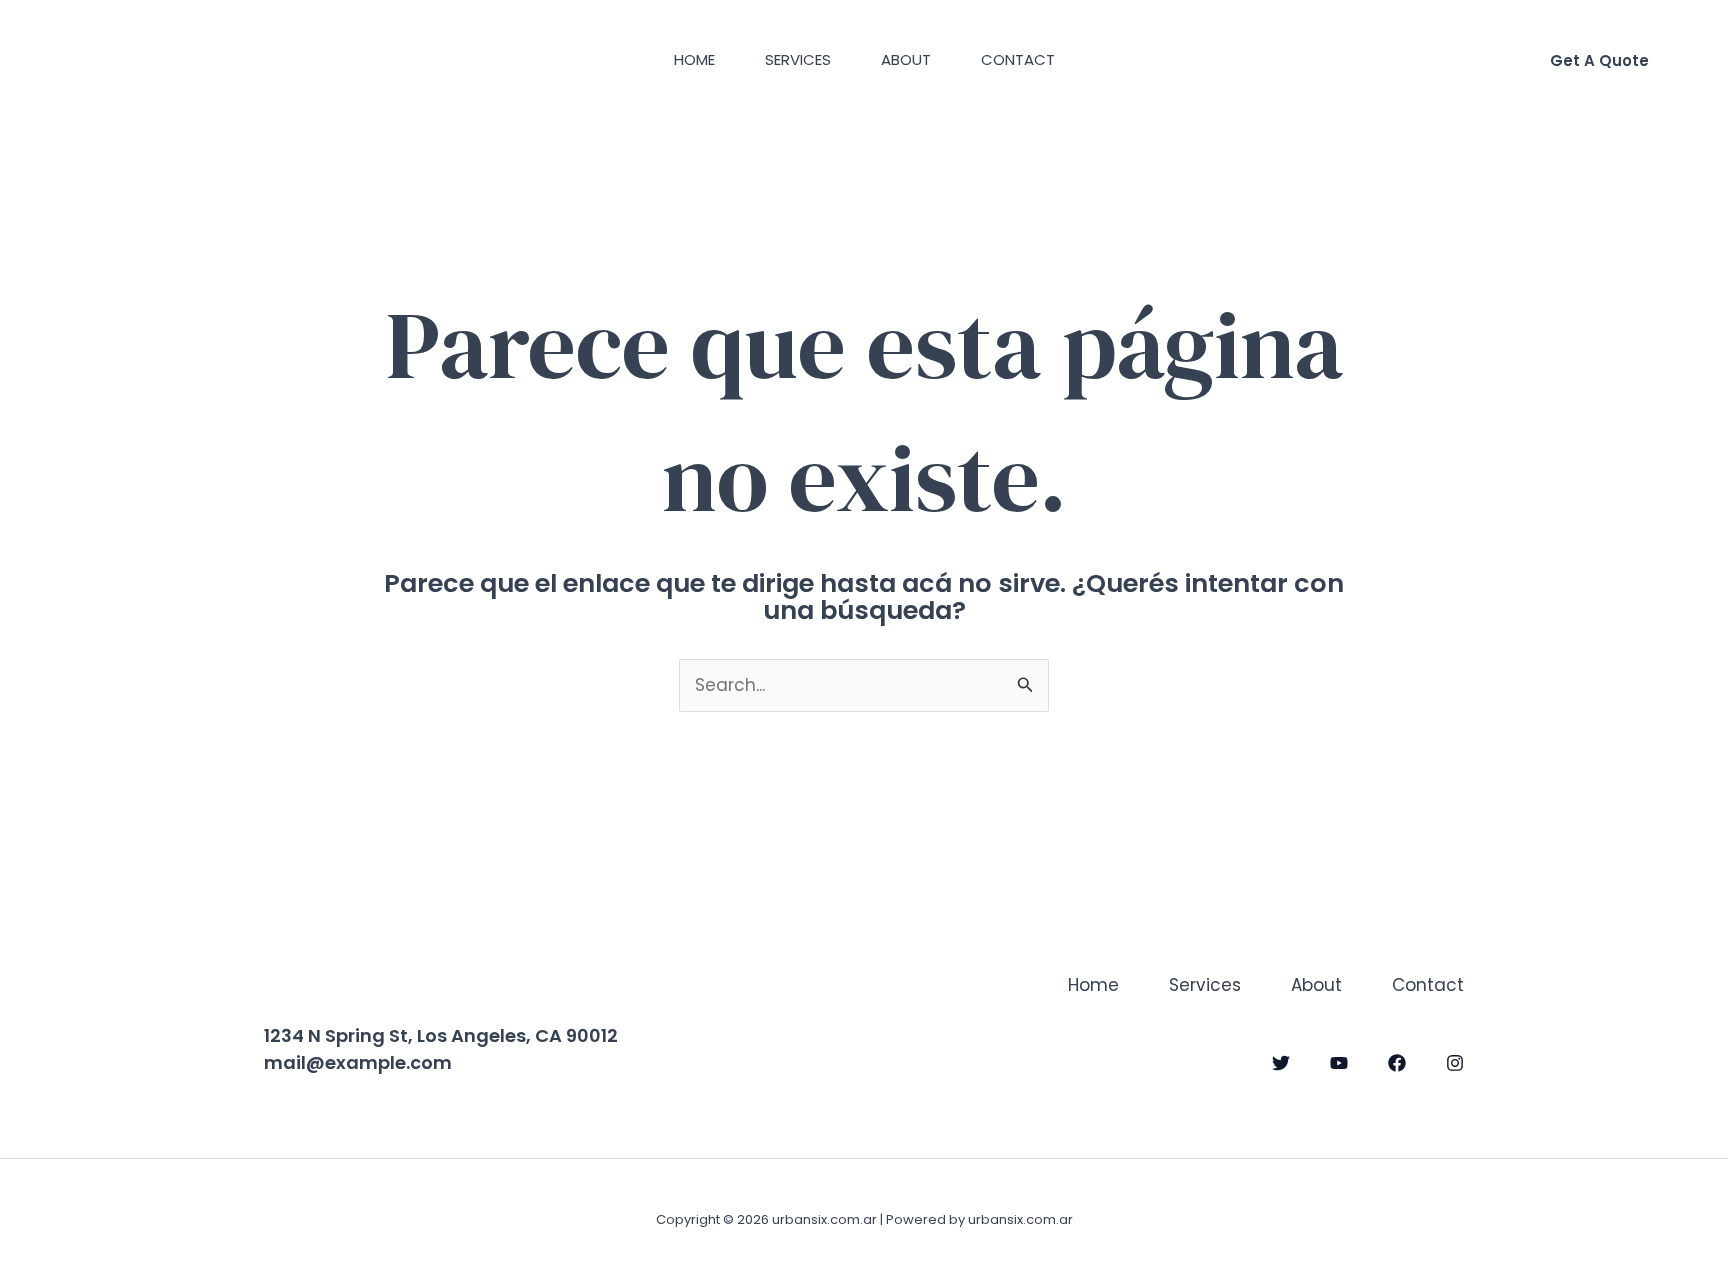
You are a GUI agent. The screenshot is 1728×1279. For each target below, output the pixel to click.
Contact (1018, 59)
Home (694, 59)
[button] (1599, 60)
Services (798, 59)
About (906, 59)
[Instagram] (1455, 1063)
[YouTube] (1339, 1063)
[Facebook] (1397, 1063)
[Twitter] (1281, 1063)
